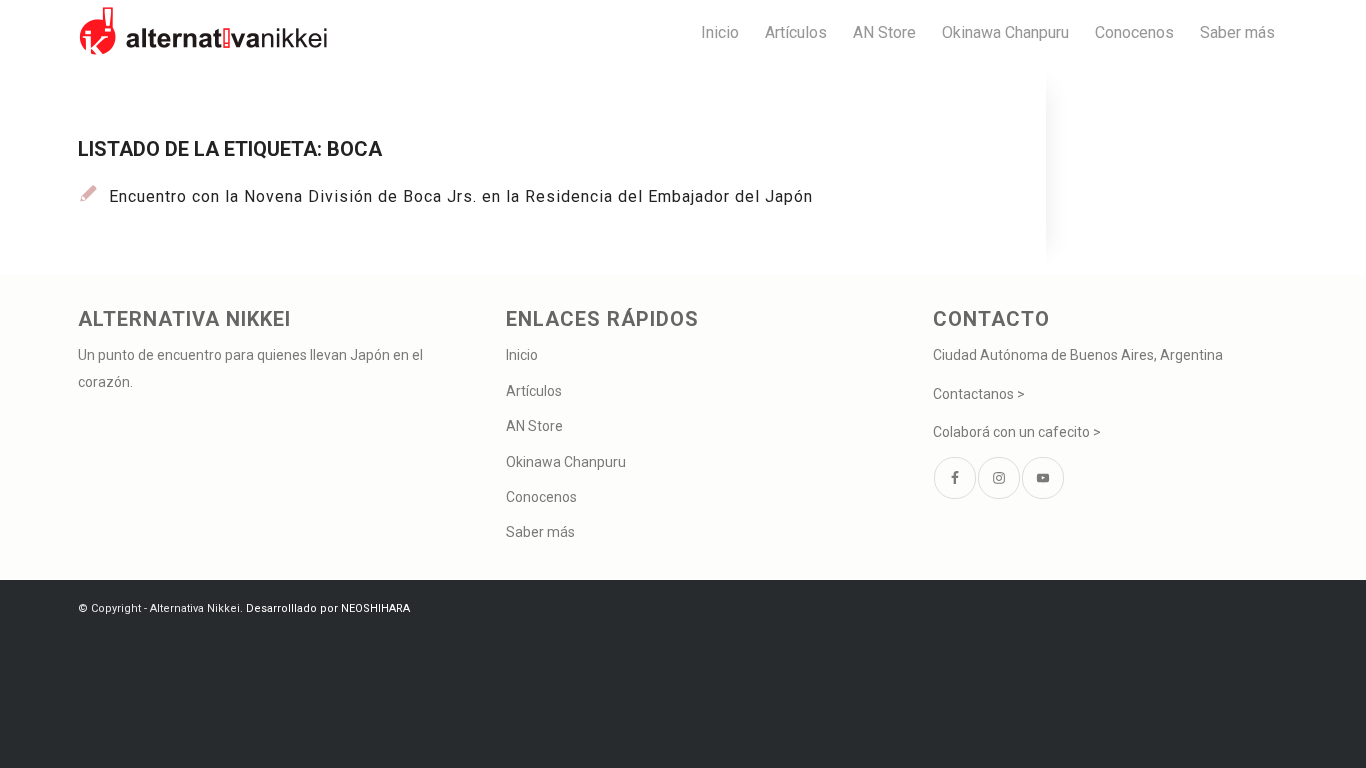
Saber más (540, 532)
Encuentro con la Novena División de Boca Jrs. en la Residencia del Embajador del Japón (461, 196)
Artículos (534, 391)
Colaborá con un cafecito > (1017, 432)
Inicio (522, 355)
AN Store (534, 426)
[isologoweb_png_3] (203, 32)
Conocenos (541, 497)
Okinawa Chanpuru (566, 462)
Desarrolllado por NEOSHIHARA (328, 608)
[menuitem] (720, 32)
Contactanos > (979, 394)
